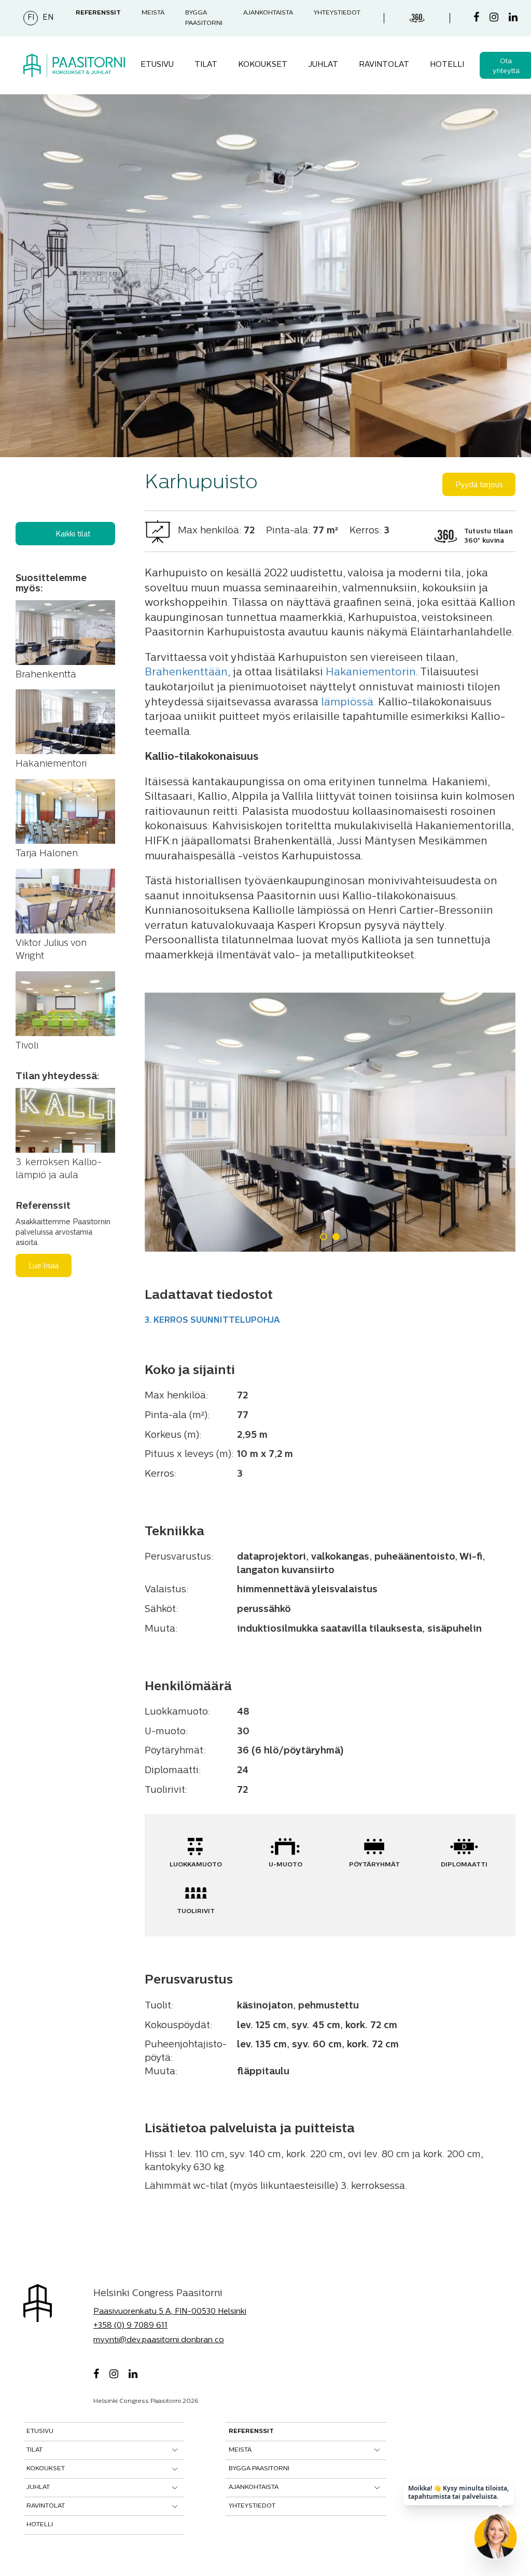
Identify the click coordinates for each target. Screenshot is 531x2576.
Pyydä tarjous (479, 485)
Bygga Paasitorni (259, 2469)
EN (48, 18)
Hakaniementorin (371, 673)
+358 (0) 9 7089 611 (130, 2326)
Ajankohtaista (268, 13)
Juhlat (323, 65)
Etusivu (157, 65)
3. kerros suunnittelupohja (212, 1321)
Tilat (206, 65)
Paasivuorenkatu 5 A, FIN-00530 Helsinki (170, 2312)
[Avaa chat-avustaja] (496, 2541)
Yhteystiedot (337, 13)
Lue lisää (44, 1266)
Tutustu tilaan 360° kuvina (488, 536)
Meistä (153, 13)
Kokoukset (263, 65)
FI (31, 18)
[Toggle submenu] (175, 2450)
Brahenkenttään (186, 673)
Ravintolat (384, 65)
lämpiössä (347, 703)
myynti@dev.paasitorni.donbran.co (159, 2340)
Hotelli (447, 65)
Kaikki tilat (73, 535)
